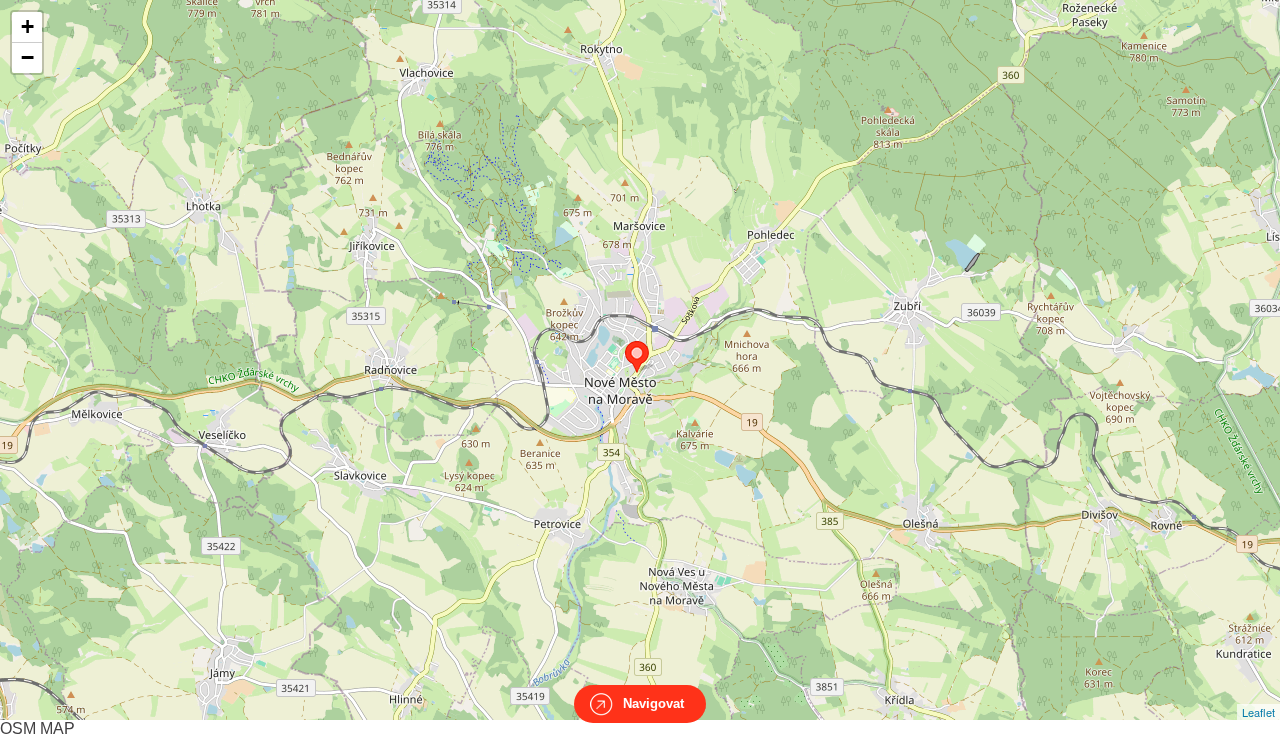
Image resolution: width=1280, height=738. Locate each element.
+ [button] (27, 26)
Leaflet (1258, 712)
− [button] (27, 57)
